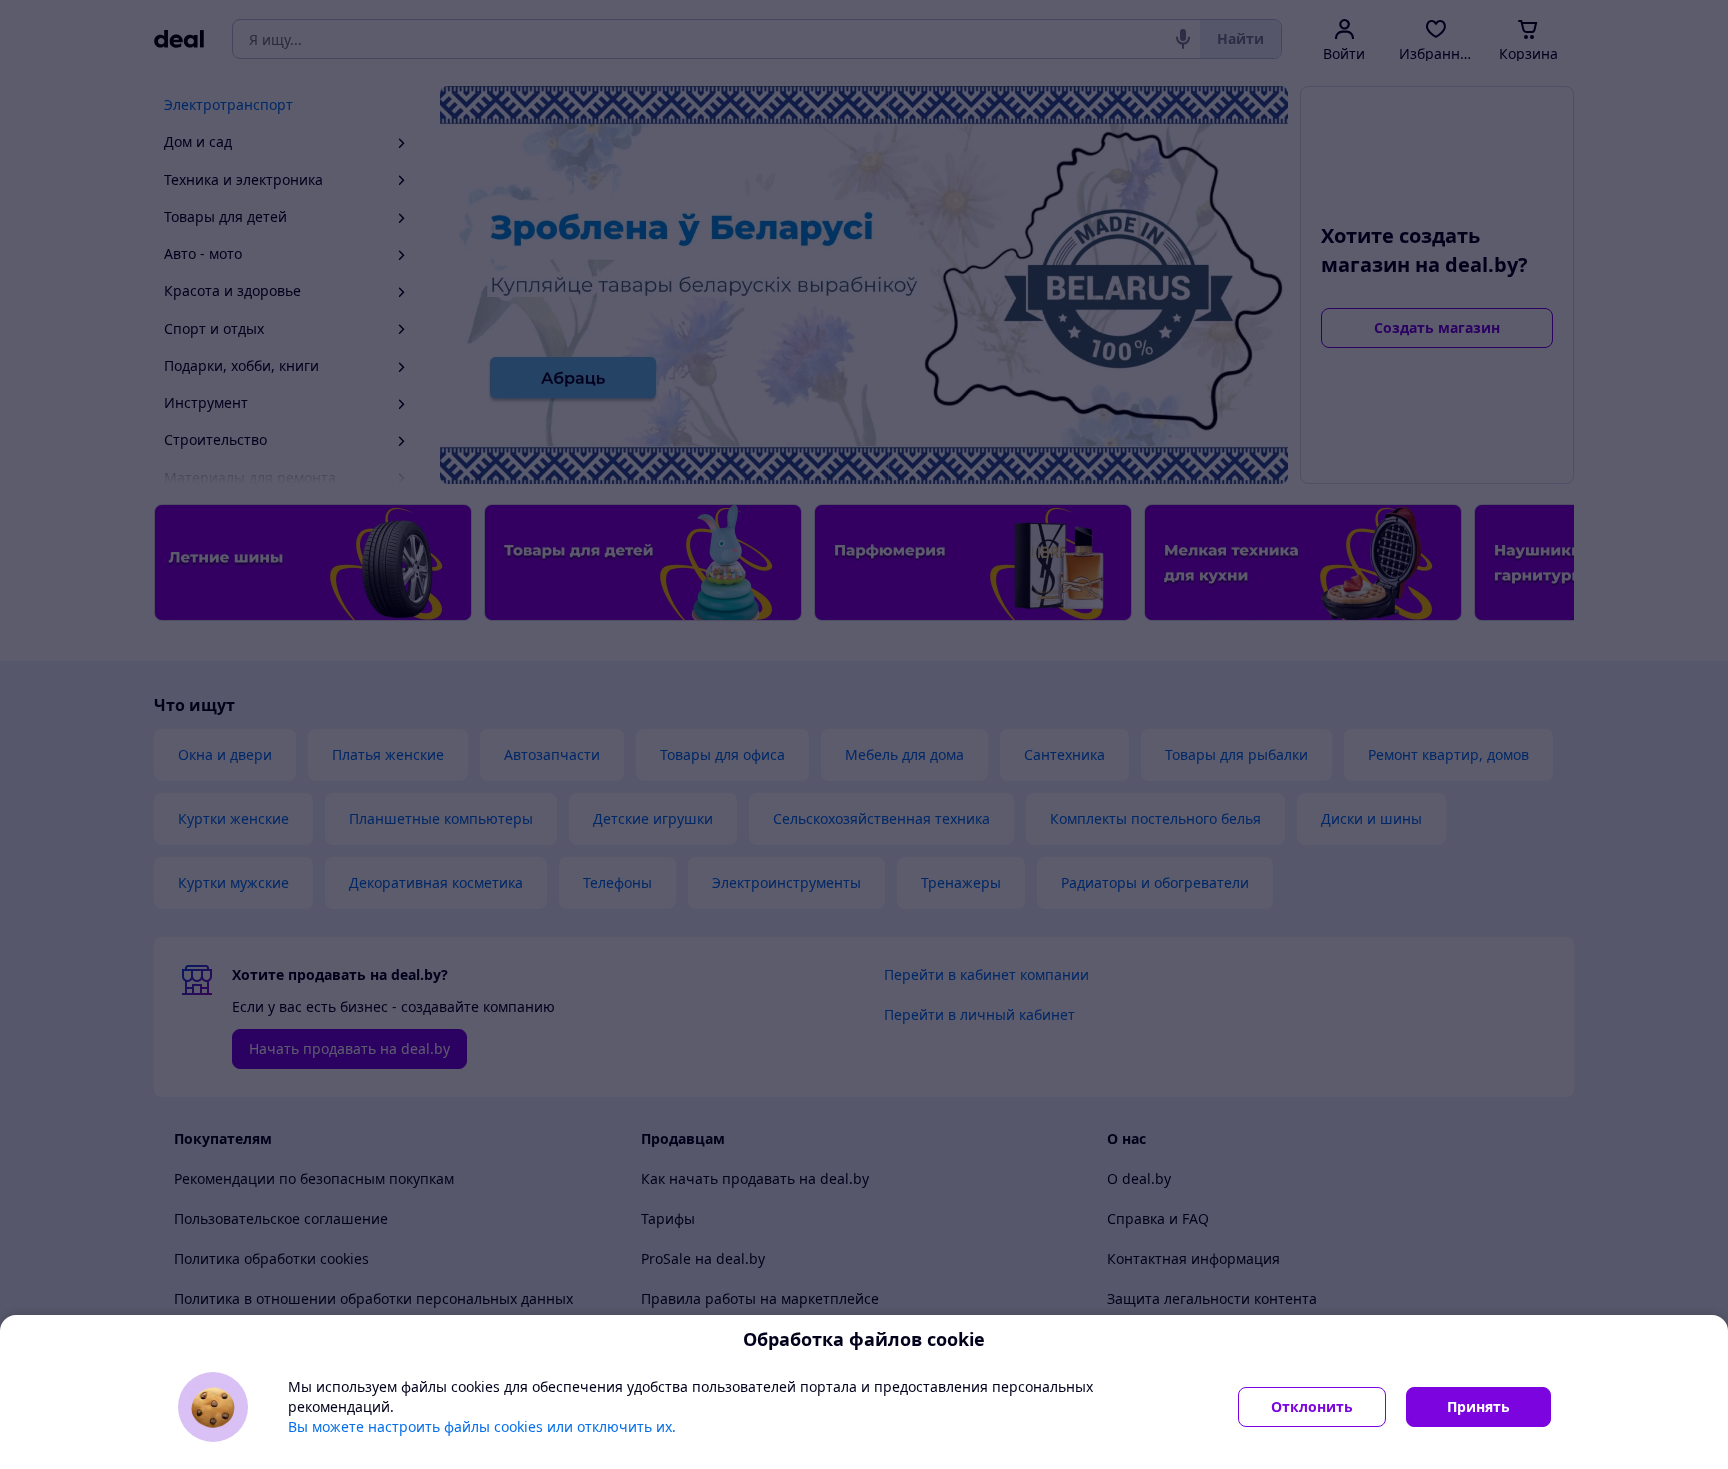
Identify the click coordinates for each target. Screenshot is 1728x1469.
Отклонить (1312, 1406)
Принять (1478, 1406)
